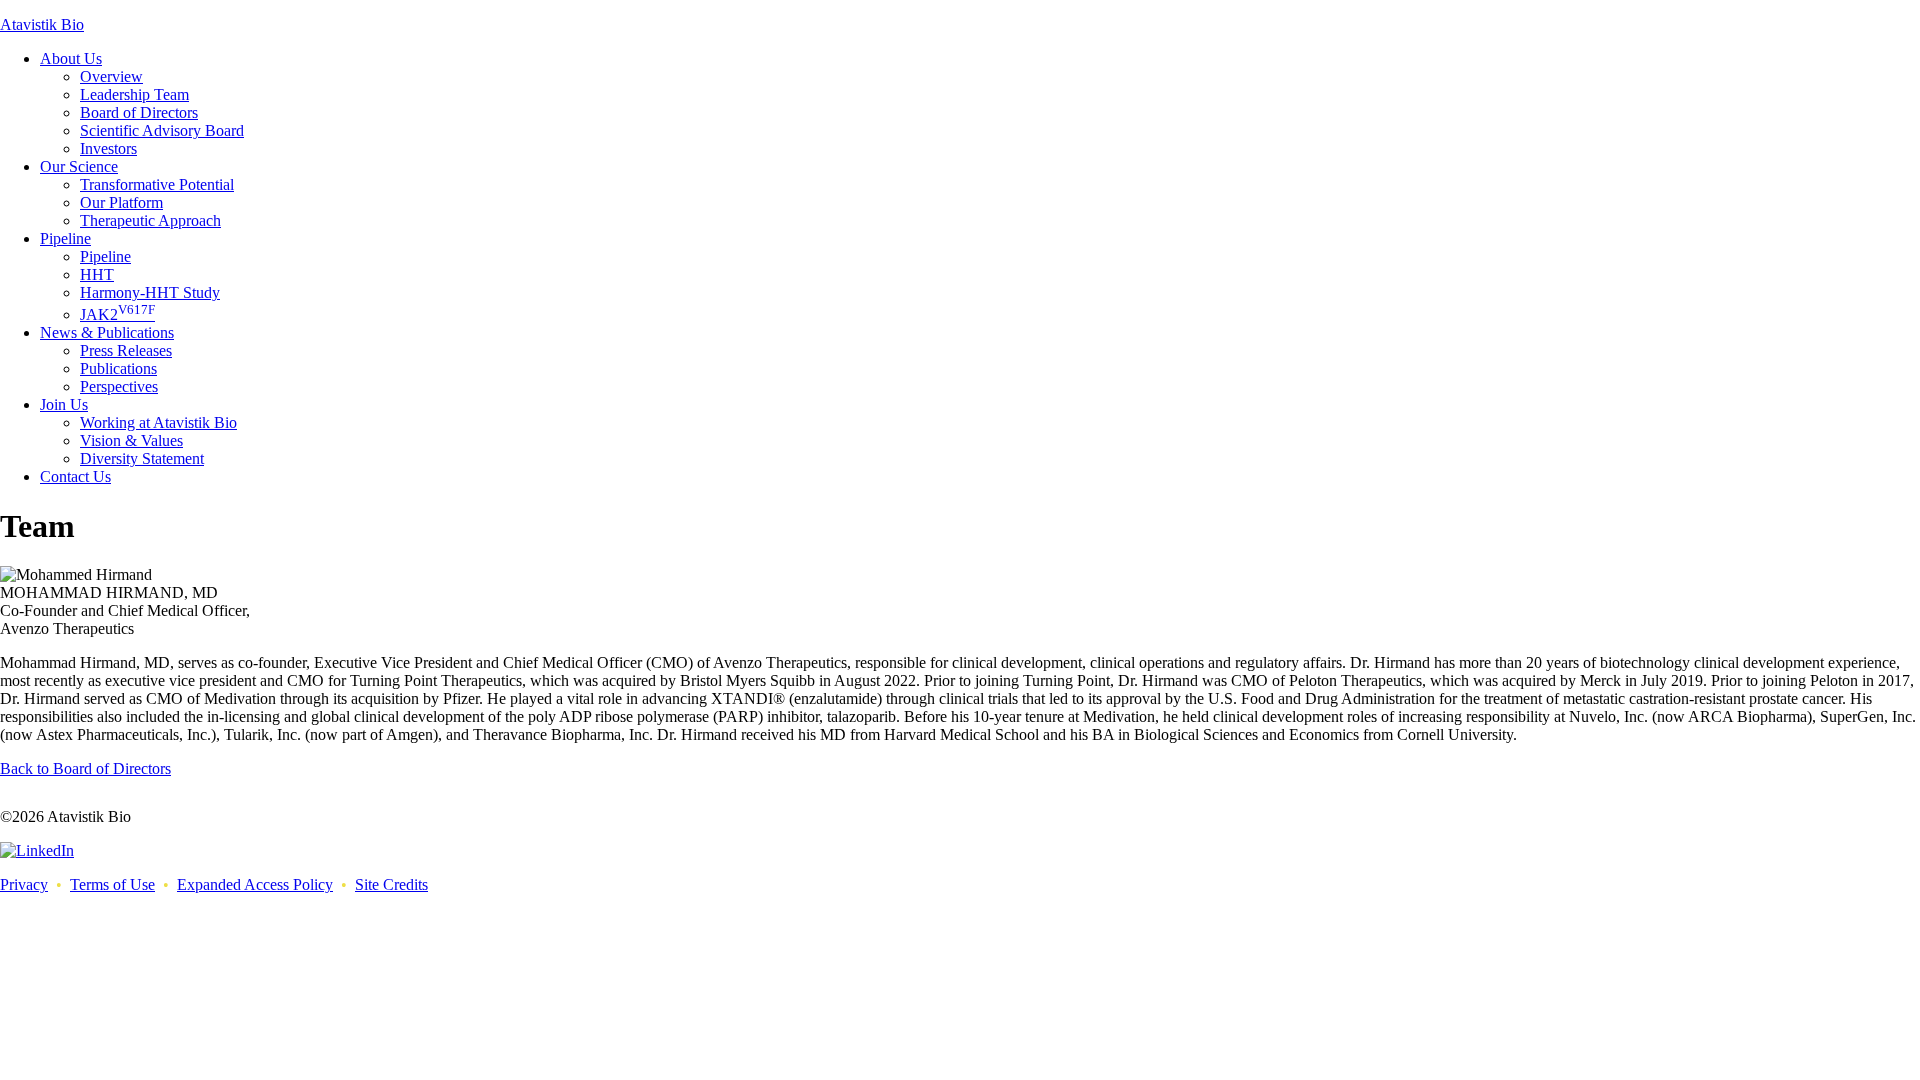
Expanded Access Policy (255, 884)
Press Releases (126, 350)
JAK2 (117, 314)
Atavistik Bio (42, 24)
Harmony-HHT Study (150, 292)
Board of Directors (139, 112)
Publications (118, 368)
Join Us (64, 404)
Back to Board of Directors (85, 768)
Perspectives (119, 386)
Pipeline (65, 238)
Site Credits (391, 884)
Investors (108, 148)
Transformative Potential (157, 184)
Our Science (79, 166)
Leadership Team (134, 94)
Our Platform (121, 202)
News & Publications (107, 332)
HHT (97, 274)
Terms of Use (112, 884)
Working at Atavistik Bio (158, 422)
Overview (111, 76)
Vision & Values (131, 440)
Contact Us (75, 476)
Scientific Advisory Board (162, 130)
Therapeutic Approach (150, 220)
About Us (71, 58)
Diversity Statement (142, 458)
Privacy (24, 884)
